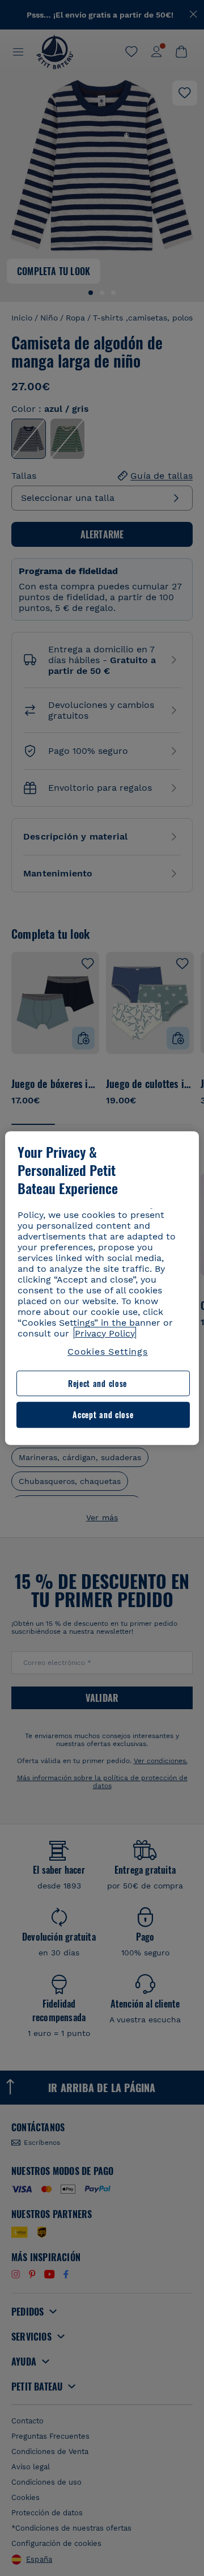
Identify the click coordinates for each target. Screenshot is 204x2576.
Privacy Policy (105, 1333)
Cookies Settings (108, 1352)
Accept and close (103, 1415)
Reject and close (97, 1383)
